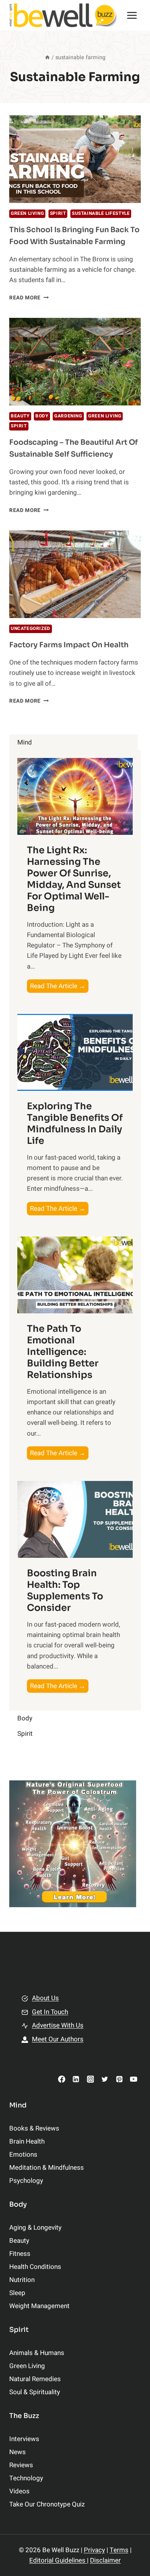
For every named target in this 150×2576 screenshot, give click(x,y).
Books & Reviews (34, 2128)
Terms (119, 2550)
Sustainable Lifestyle (101, 214)
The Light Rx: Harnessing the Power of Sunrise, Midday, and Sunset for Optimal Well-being (74, 879)
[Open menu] (132, 15)
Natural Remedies (35, 2379)
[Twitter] (105, 2079)
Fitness (20, 2254)
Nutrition (22, 2280)
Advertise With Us (58, 2025)
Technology (26, 2478)
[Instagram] (90, 2079)
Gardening (68, 416)
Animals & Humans (37, 2353)
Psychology (26, 2181)
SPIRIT (58, 214)
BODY (42, 416)
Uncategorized (31, 629)
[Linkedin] (76, 2079)
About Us (45, 1998)
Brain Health (27, 2141)
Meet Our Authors (58, 2039)
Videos (19, 2491)
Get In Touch (50, 2012)
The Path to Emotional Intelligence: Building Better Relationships (63, 1352)
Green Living (27, 214)
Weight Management (39, 2306)
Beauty (20, 416)
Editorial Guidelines (58, 2560)
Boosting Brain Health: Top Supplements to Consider (65, 1590)
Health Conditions (35, 2267)
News (17, 2452)
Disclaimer (105, 2560)
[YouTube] (134, 2079)
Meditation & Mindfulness (47, 2168)
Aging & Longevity (35, 2228)
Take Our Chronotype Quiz (47, 2504)
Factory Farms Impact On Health (69, 645)
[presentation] (75, 159)
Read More (29, 298)
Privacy (94, 2550)
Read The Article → (59, 987)
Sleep (17, 2293)
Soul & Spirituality (35, 2392)
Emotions (23, 2155)
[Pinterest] (119, 2079)
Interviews (24, 2439)
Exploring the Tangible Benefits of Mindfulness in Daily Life (75, 1123)
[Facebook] (62, 2079)
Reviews (21, 2465)
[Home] (47, 57)
